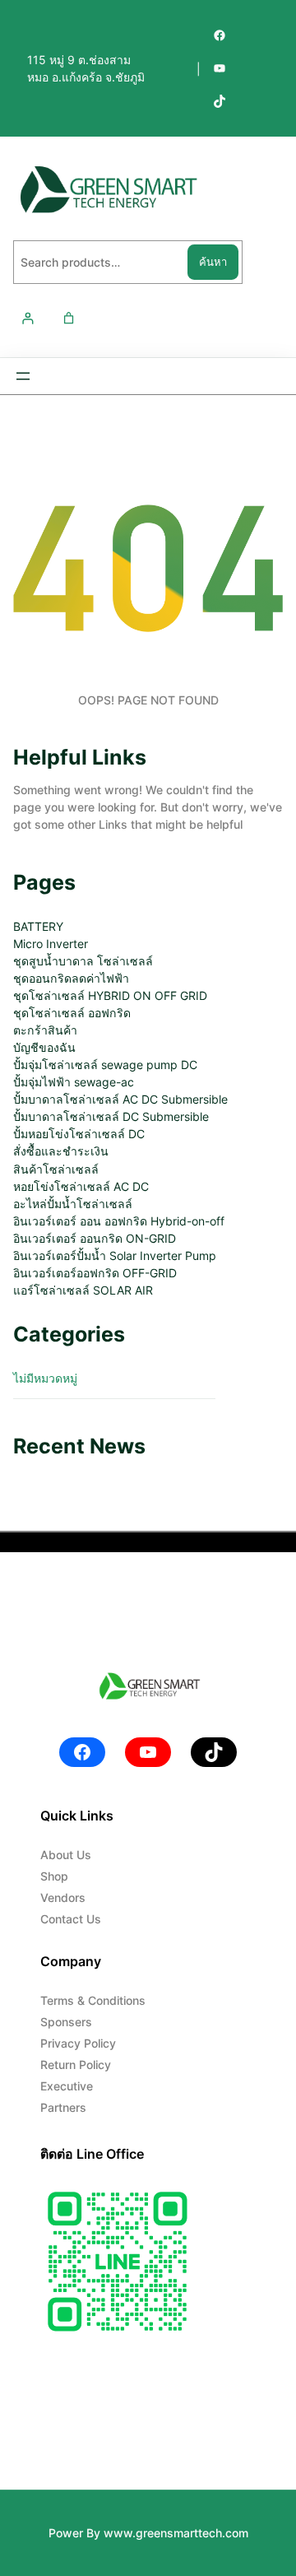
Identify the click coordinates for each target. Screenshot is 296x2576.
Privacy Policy (78, 2043)
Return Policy (76, 2065)
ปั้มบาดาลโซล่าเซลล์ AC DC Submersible (120, 1099)
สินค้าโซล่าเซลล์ (56, 1169)
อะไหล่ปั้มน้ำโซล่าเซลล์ (73, 1204)
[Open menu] (23, 376)
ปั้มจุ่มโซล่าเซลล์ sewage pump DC (105, 1065)
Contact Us (71, 1919)
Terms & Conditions (93, 2000)
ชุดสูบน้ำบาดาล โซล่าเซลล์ (83, 961)
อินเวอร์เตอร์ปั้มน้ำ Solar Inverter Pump (115, 1255)
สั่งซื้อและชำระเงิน (61, 1151)
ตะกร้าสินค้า (45, 1030)
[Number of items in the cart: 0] (69, 318)
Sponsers (66, 2022)
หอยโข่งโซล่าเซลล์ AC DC (81, 1186)
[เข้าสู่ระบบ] (28, 318)
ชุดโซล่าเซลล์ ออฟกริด (72, 1013)
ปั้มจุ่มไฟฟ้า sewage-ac (74, 1082)
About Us (66, 1855)
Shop (54, 1876)
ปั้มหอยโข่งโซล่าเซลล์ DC (79, 1134)
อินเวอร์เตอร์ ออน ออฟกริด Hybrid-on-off (119, 1221)
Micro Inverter (51, 944)
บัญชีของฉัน (44, 1047)
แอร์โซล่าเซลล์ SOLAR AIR (83, 1290)
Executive (67, 2086)
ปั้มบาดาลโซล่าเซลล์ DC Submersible (111, 1116)
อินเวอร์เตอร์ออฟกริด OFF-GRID (95, 1273)
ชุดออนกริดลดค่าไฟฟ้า (71, 978)
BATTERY (38, 926)
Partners (63, 2107)
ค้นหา (213, 262)
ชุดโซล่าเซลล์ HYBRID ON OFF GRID (110, 995)
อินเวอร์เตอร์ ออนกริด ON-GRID (95, 1238)
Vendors (63, 1897)
